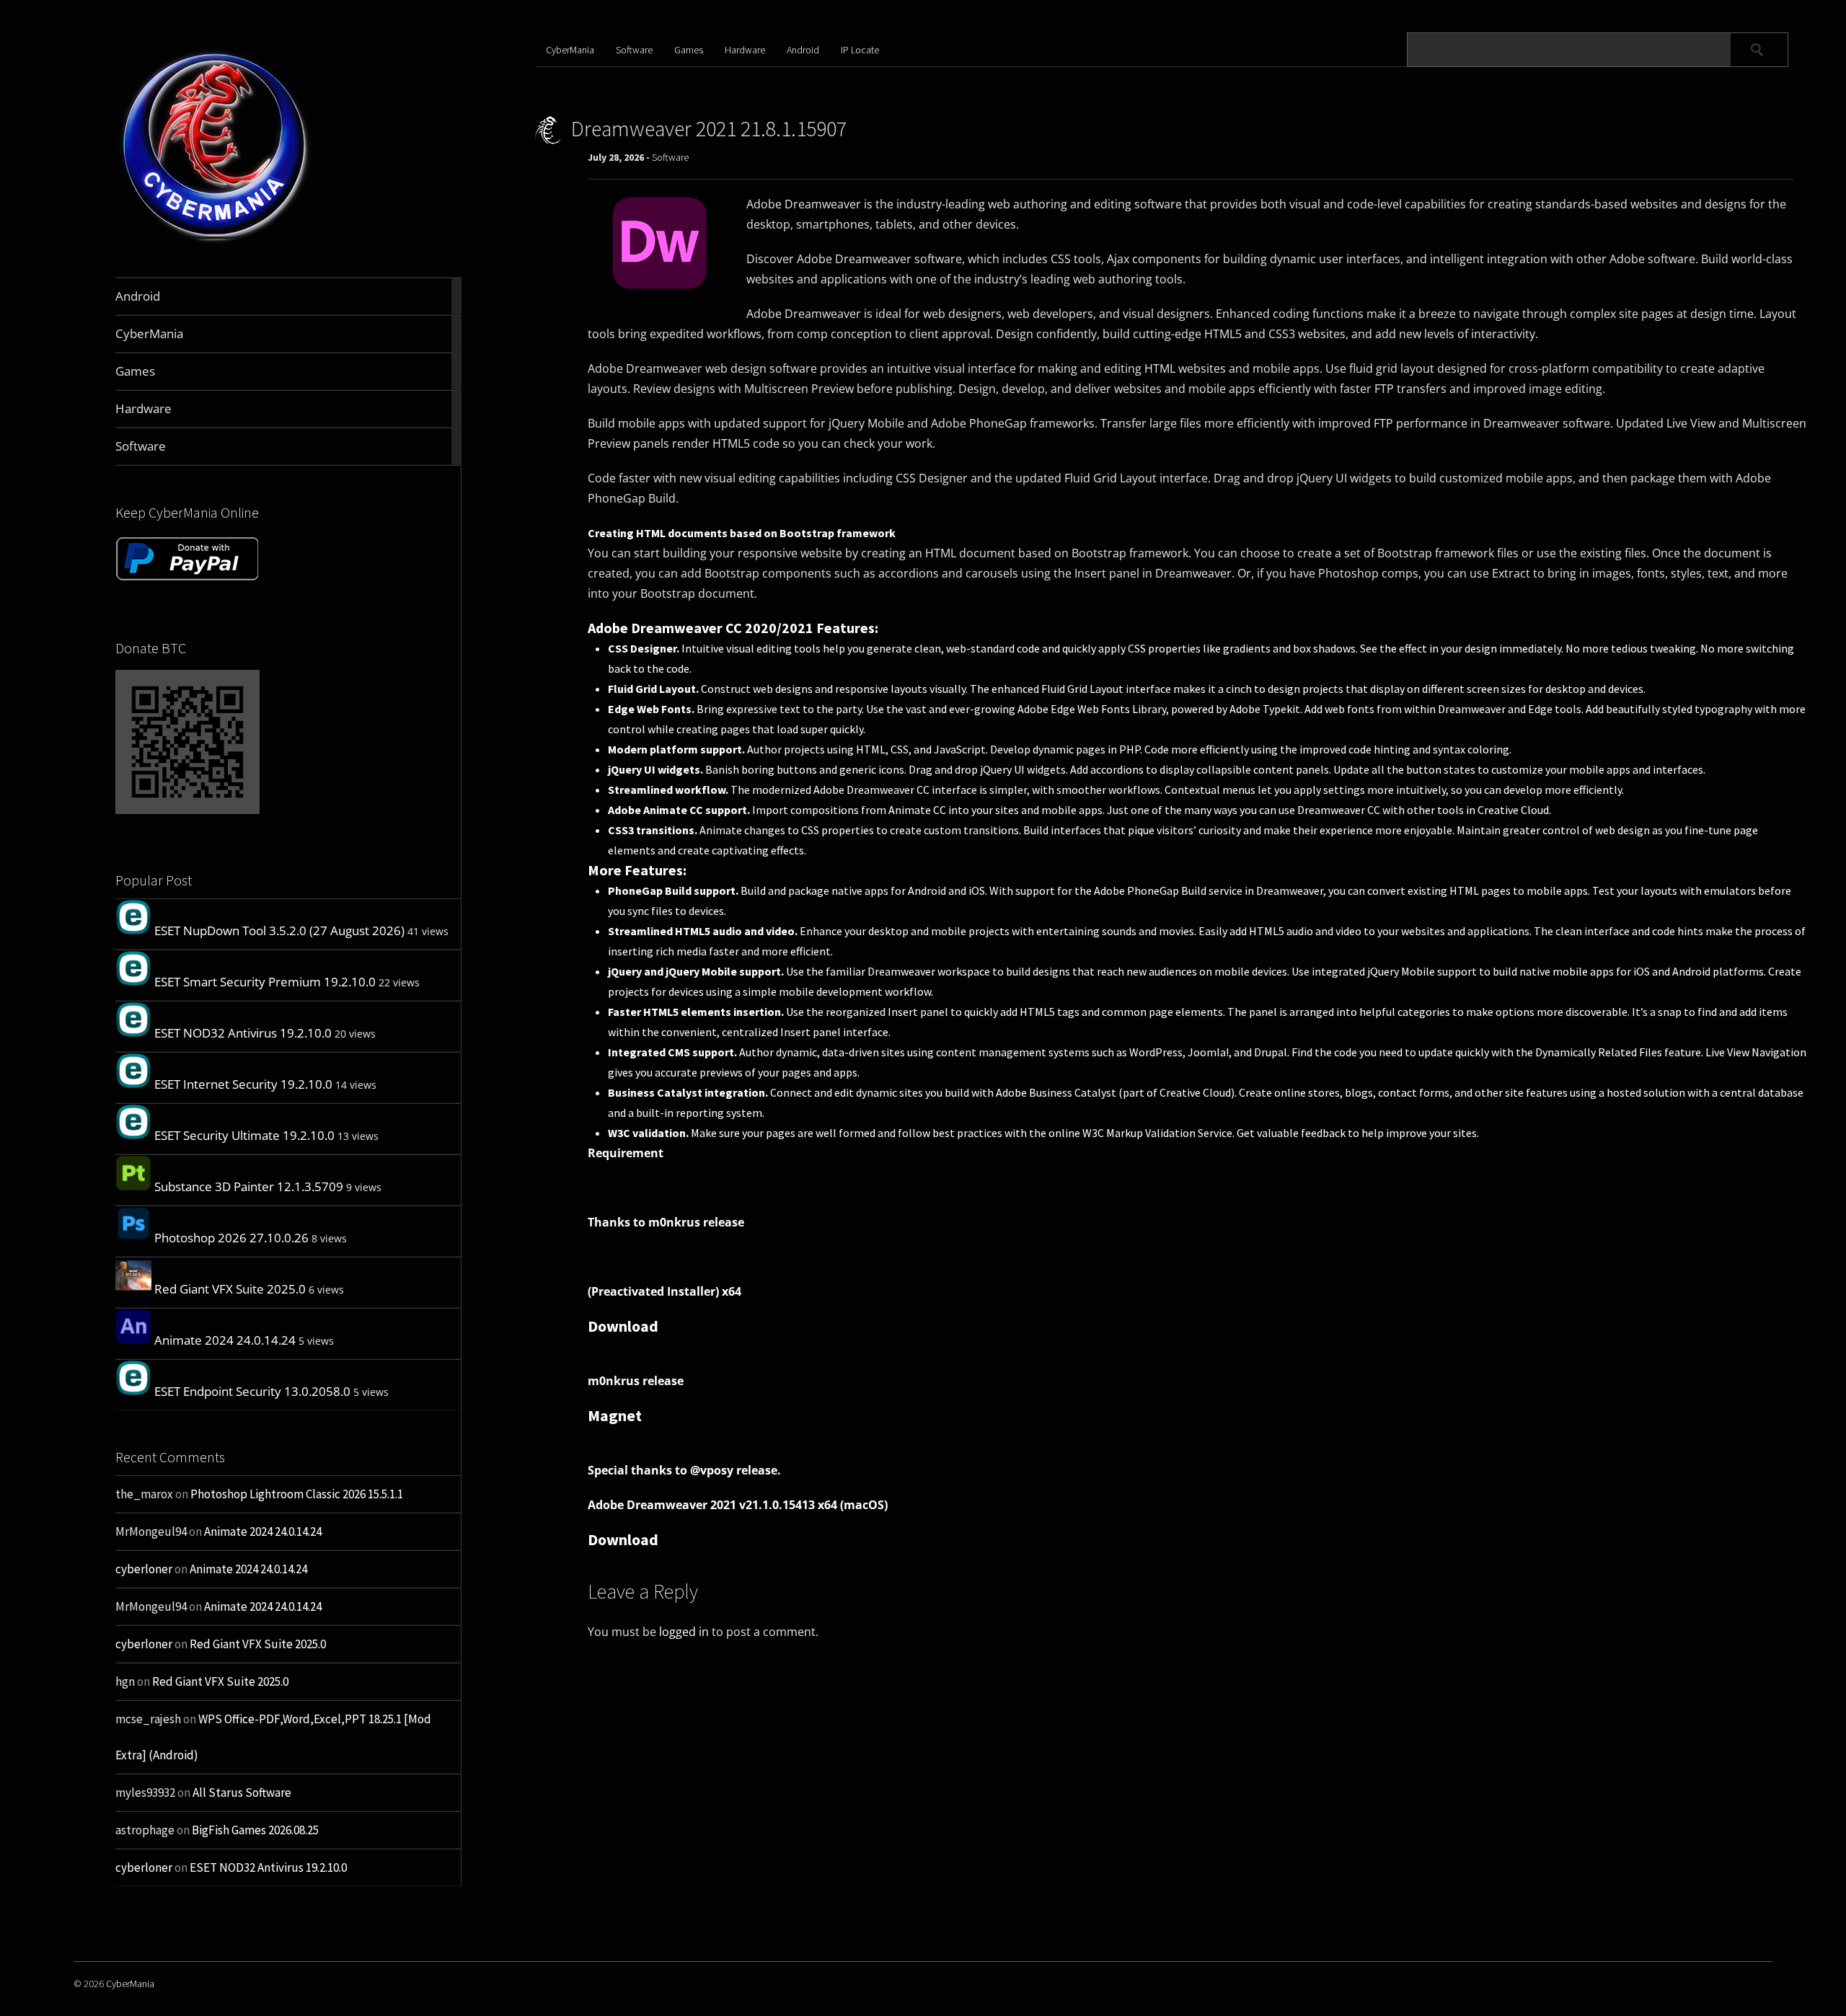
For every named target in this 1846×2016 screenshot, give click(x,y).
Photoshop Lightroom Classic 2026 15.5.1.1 (297, 1494)
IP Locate (860, 50)
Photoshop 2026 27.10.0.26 (231, 1238)
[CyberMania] (215, 243)
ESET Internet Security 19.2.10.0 (243, 1084)
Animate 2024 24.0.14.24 (225, 1340)
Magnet (615, 1415)
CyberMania (570, 50)
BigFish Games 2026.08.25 (255, 1830)
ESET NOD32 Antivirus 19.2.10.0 (243, 1033)
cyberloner (144, 1569)
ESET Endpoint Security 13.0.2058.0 (252, 1391)
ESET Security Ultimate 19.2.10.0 (244, 1135)
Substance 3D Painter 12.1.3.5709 (249, 1186)
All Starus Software (242, 1792)
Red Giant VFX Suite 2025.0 (230, 1289)
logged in (684, 1632)
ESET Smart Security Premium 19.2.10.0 (265, 982)
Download (623, 1326)
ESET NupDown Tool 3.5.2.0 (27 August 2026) (279, 930)
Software (634, 50)
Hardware (745, 50)
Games (689, 50)
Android (803, 50)
